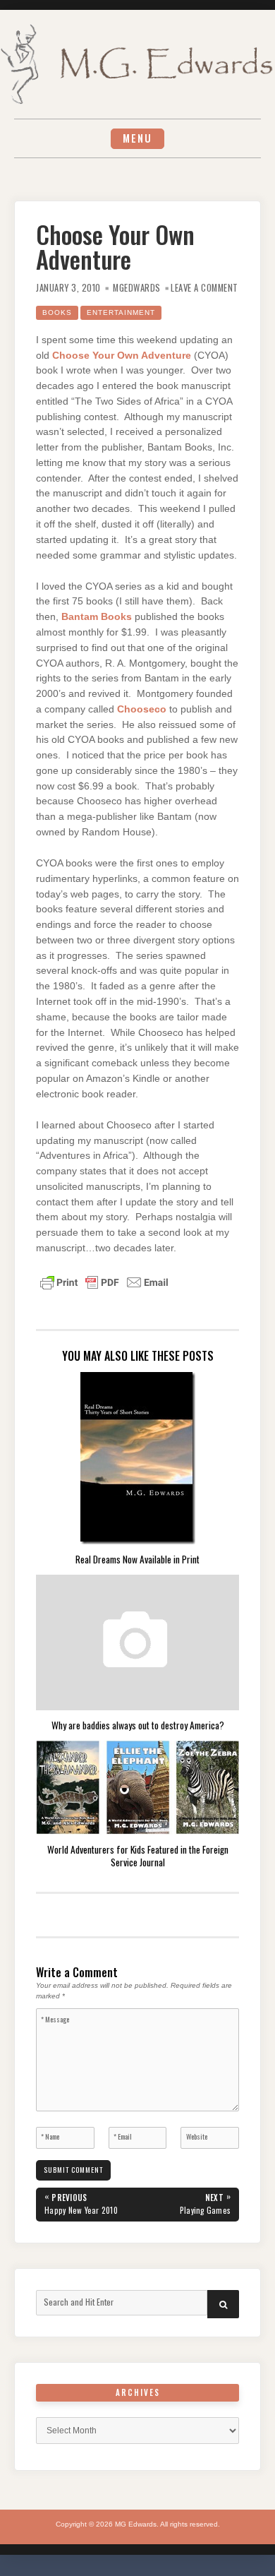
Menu (137, 138)
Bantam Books (97, 617)
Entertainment (121, 312)
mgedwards (137, 288)
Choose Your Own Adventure (122, 356)
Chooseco (142, 709)
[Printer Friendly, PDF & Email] (104, 1282)
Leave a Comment (204, 288)
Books (57, 312)
